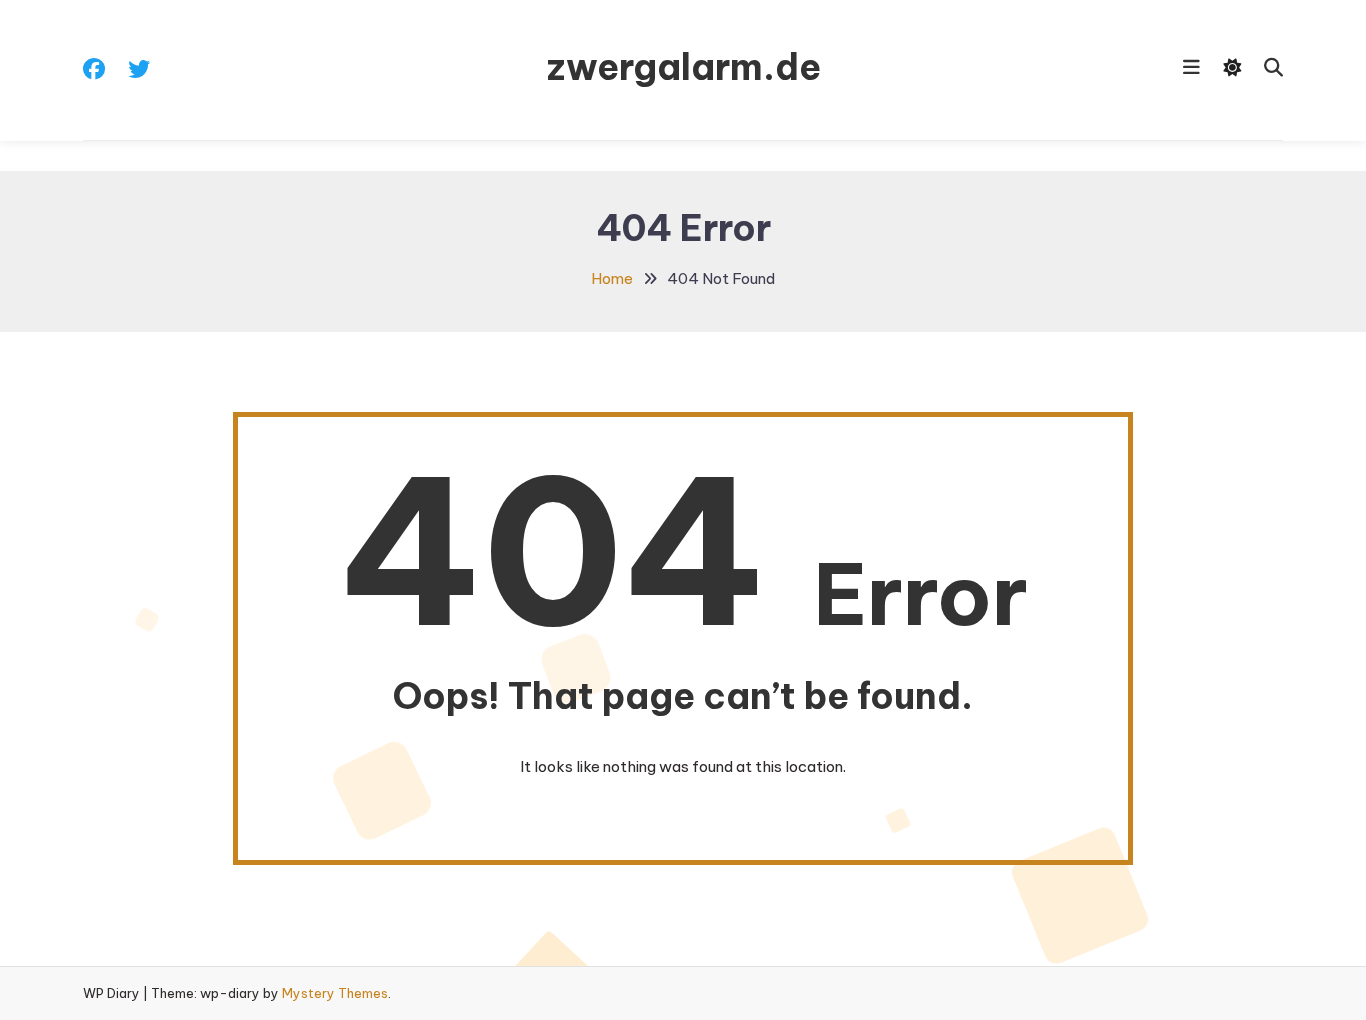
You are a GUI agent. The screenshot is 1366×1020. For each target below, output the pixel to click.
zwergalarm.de (683, 67)
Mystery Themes (335, 993)
